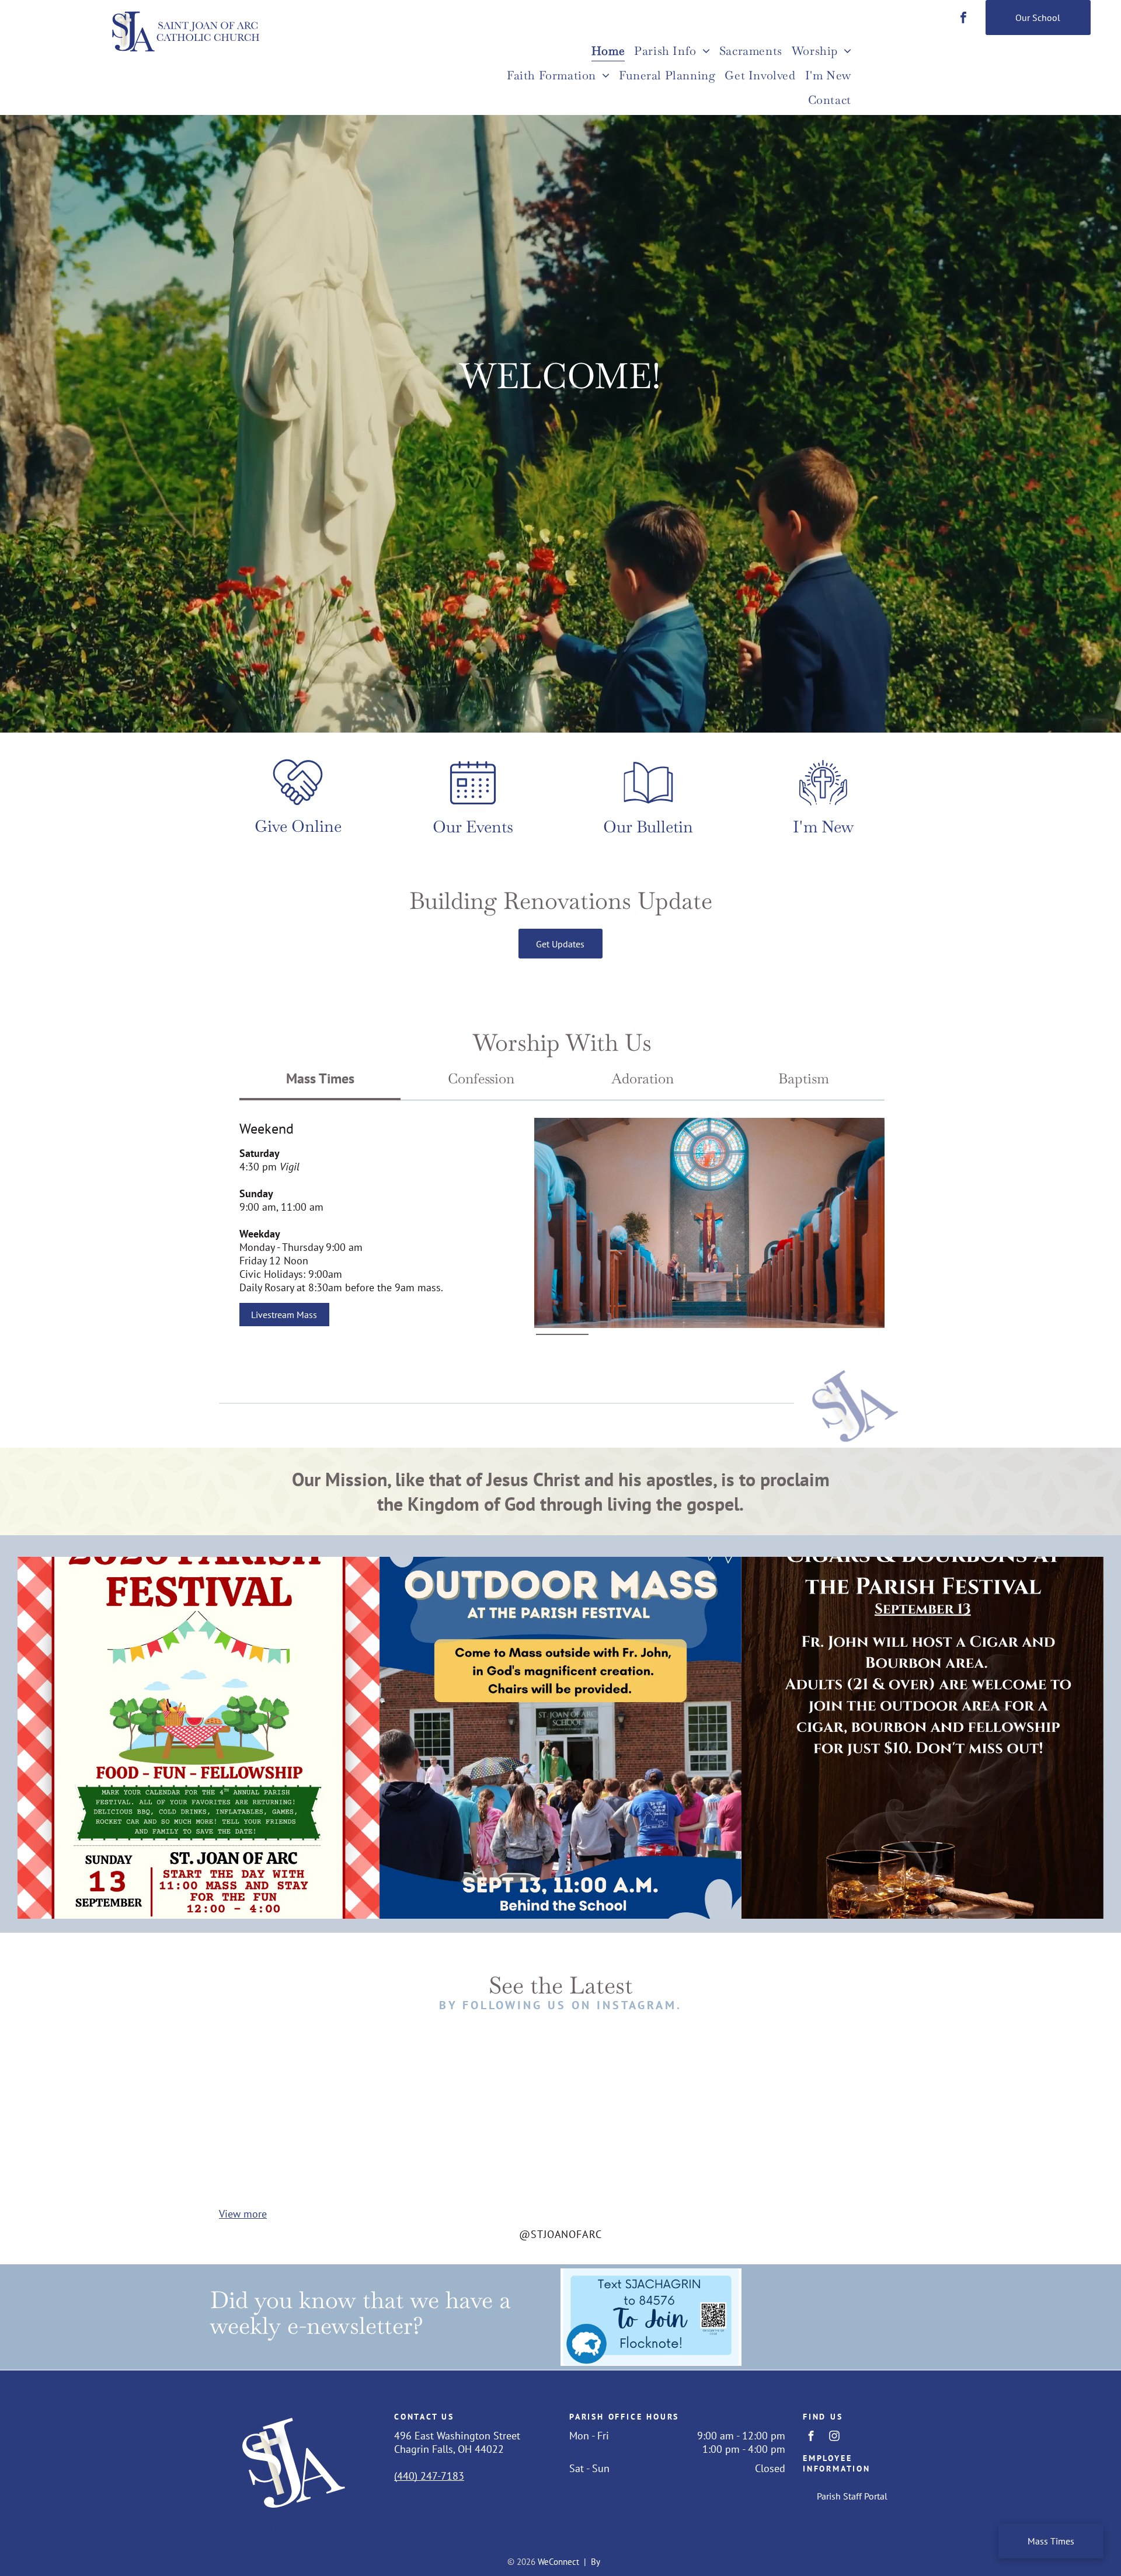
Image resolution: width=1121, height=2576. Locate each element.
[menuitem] (608, 52)
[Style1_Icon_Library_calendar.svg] (473, 805)
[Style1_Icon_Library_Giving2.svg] (298, 805)
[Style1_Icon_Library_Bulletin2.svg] (648, 805)
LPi (608, 2562)
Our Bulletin (648, 827)
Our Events (473, 827)
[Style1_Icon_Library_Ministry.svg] (823, 805)
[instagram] (834, 2437)
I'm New (824, 827)
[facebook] (963, 19)
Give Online (298, 826)
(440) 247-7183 (429, 2476)
